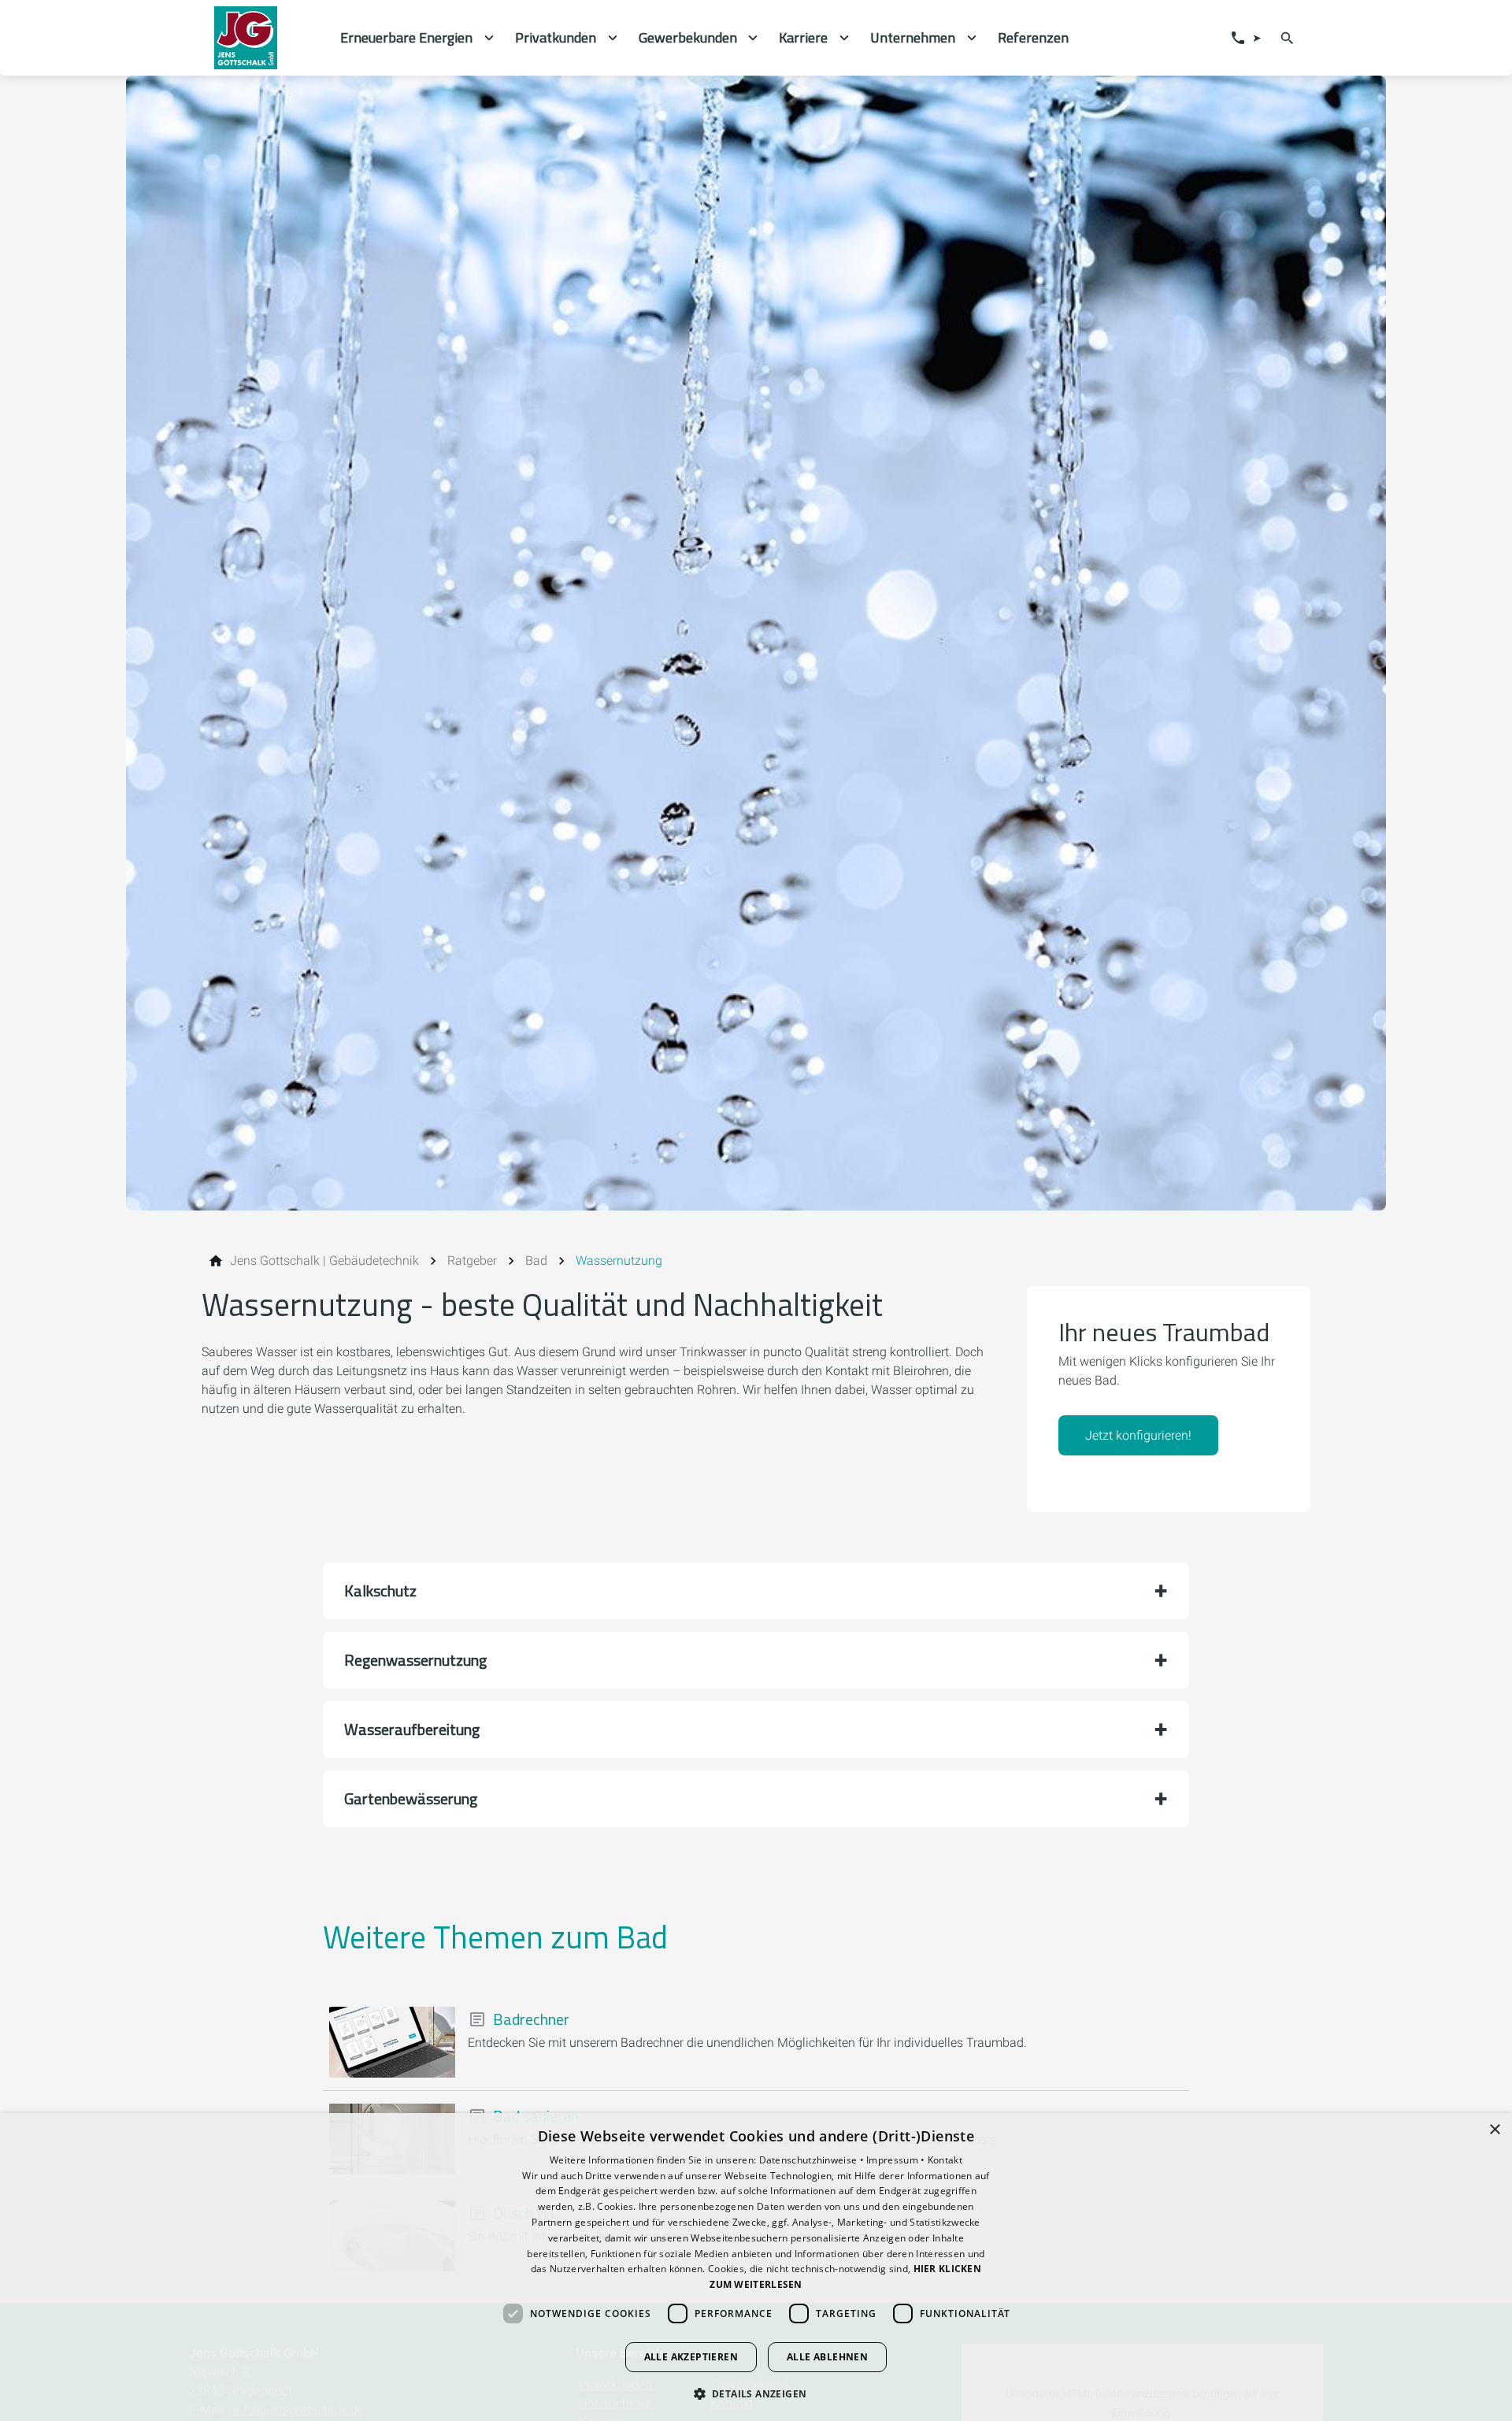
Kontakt (945, 2160)
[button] (756, 1591)
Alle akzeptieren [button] (691, 2357)
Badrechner (531, 2019)
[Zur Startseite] (265, 38)
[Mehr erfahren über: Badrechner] (392, 2042)
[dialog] (756, 2267)
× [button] (1494, 2130)
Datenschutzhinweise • (813, 2160)
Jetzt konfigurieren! (1138, 1435)
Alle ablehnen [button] (827, 2357)
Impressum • (897, 2160)
